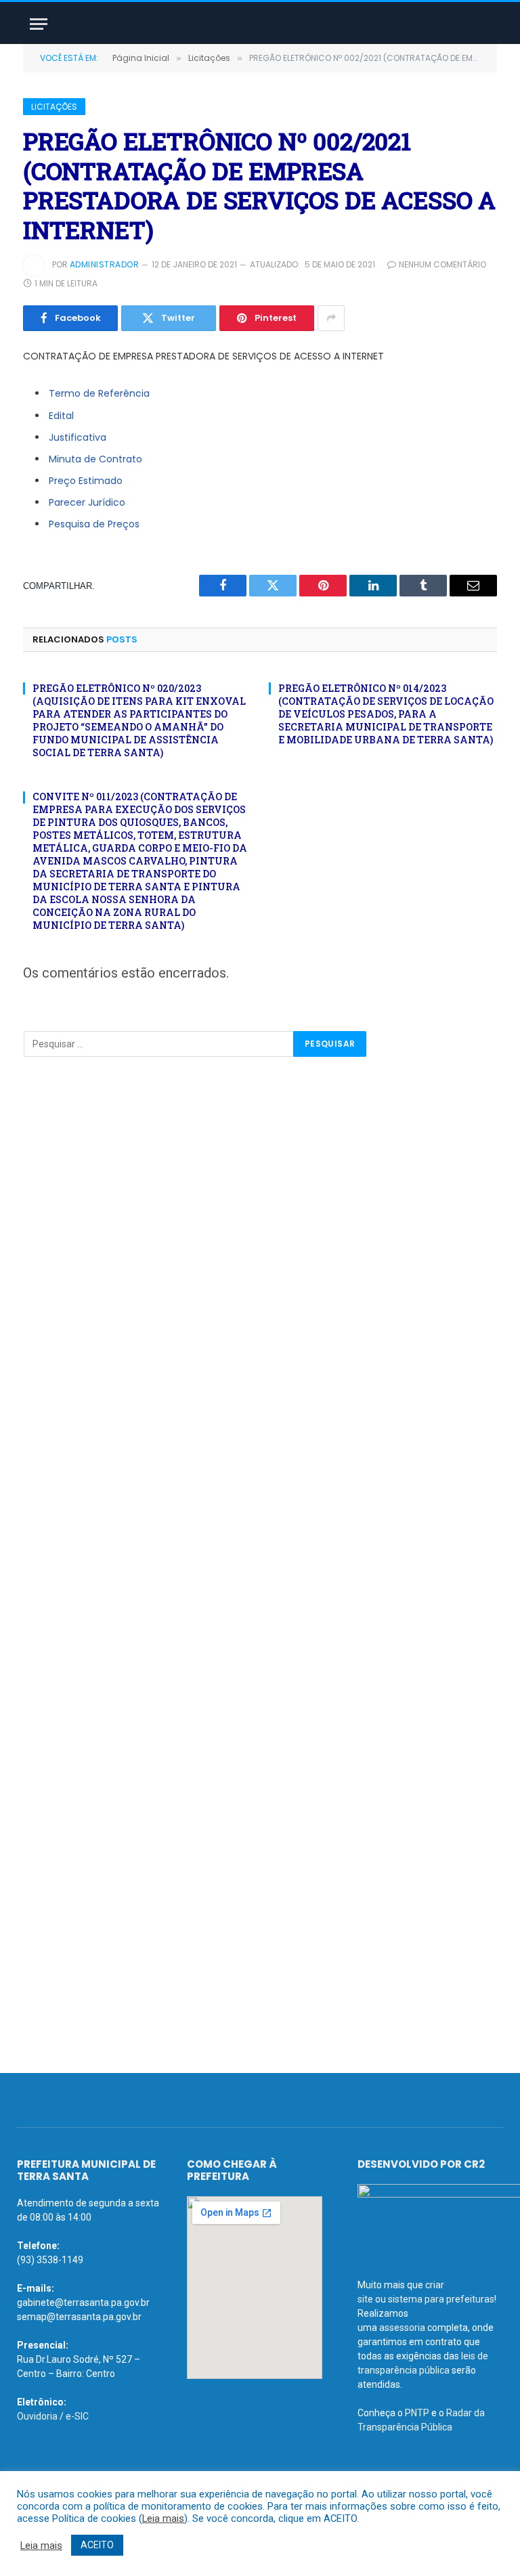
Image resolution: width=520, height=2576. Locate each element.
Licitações (54, 107)
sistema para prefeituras (441, 2299)
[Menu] (39, 24)
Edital (61, 416)
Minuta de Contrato (95, 459)
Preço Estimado (86, 481)
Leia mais (163, 2518)
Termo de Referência (99, 393)
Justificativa (78, 437)
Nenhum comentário (442, 264)
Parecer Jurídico (87, 502)
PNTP (417, 2413)
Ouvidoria (37, 2416)
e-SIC (77, 2416)
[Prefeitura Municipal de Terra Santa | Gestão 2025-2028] (260, 24)
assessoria (402, 2328)
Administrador (104, 264)
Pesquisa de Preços (94, 524)
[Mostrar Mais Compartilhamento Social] (331, 318)
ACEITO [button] (97, 2545)
